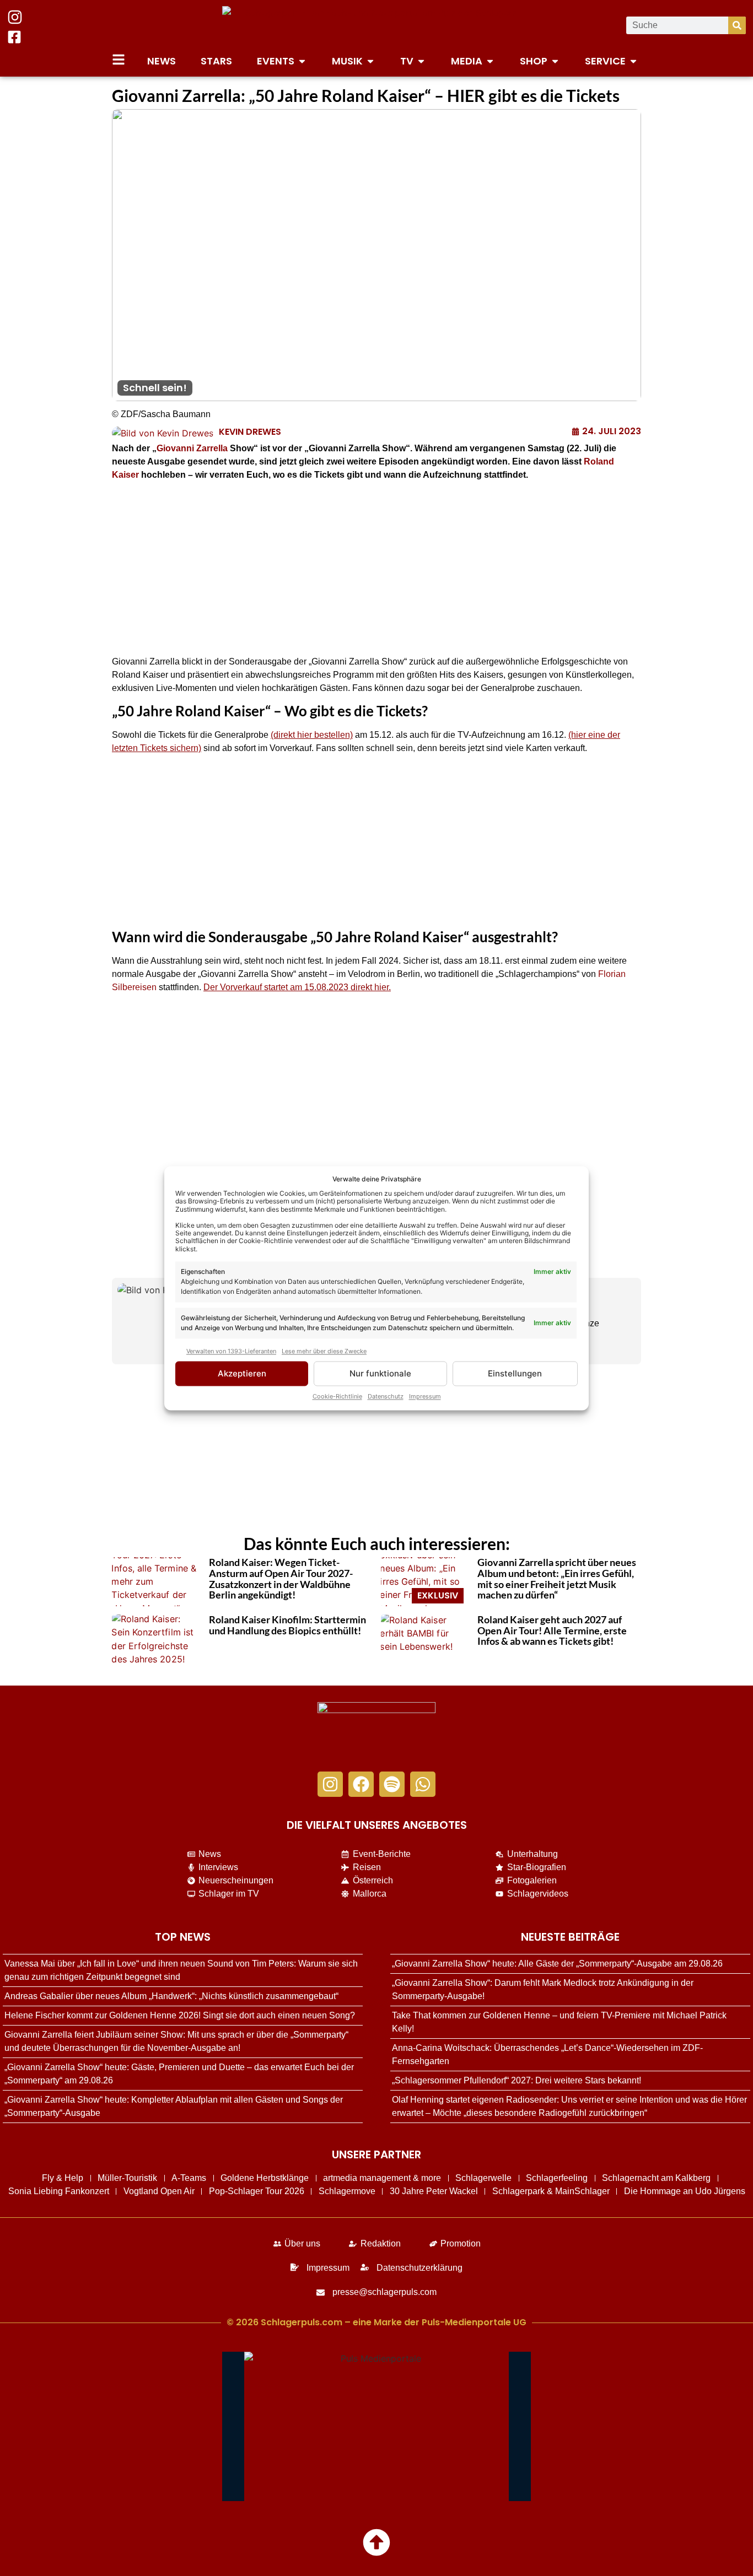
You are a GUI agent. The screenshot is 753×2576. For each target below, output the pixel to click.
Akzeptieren (242, 1373)
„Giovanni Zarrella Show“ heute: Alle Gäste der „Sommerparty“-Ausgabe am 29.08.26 (557, 1964)
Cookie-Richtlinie (337, 1396)
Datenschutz (386, 1396)
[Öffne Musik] (370, 61)
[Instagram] (330, 1784)
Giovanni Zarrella (192, 448)
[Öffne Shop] (555, 61)
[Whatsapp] (423, 1784)
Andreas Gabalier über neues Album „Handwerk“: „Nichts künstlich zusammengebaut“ (171, 1996)
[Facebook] (361, 1784)
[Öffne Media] (490, 61)
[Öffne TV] (421, 61)
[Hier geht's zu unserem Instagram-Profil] (15, 17)
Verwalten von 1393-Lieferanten (231, 1351)
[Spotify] (392, 1784)
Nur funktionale (380, 1373)
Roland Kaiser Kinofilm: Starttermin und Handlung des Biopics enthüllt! (287, 1625)
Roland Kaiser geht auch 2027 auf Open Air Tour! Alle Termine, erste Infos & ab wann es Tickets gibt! (552, 1630)
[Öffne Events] (302, 61)
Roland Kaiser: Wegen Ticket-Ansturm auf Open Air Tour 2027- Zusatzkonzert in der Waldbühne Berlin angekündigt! (281, 1578)
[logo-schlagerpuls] (376, 1731)
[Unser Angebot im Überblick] (119, 60)
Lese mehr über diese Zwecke (324, 1351)
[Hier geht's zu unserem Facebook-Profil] (14, 37)
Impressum (425, 1396)
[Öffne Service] (633, 61)
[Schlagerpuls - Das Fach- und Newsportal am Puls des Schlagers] (376, 25)
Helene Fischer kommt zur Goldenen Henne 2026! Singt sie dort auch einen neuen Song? (180, 2015)
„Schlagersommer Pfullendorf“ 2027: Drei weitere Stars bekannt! (517, 2080)
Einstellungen (515, 1373)
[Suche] (737, 25)
